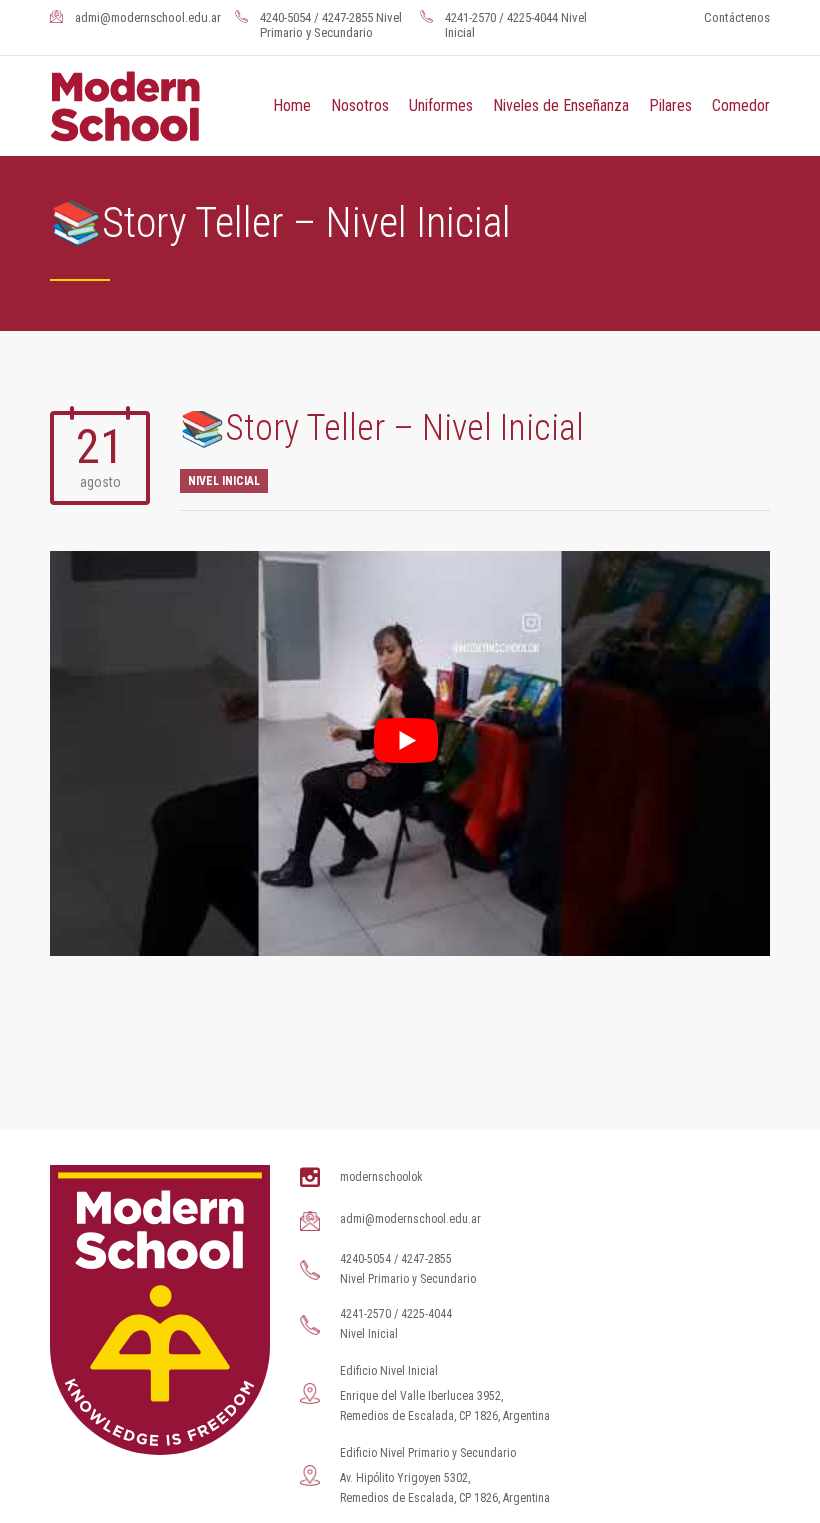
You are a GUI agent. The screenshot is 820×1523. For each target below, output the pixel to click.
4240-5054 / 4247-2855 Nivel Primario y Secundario (331, 25)
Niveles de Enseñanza (561, 105)
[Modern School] (136, 106)
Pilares (670, 105)
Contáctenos (737, 17)
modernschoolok (381, 1177)
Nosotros (360, 105)
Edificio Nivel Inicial (389, 1371)
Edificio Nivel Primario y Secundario (428, 1453)
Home (292, 105)
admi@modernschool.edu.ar (148, 17)
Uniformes (441, 105)
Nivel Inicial (224, 481)
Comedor (741, 105)
